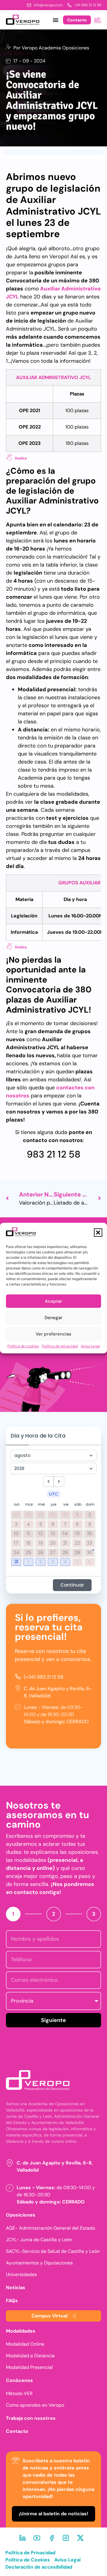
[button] (98, 1233)
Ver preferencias (53, 1334)
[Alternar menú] (56, 20)
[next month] (59, 1482)
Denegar (53, 1318)
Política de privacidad (60, 1346)
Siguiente (53, 2020)
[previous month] (48, 1482)
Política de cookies (23, 1346)
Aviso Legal (90, 1346)
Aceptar (53, 1301)
